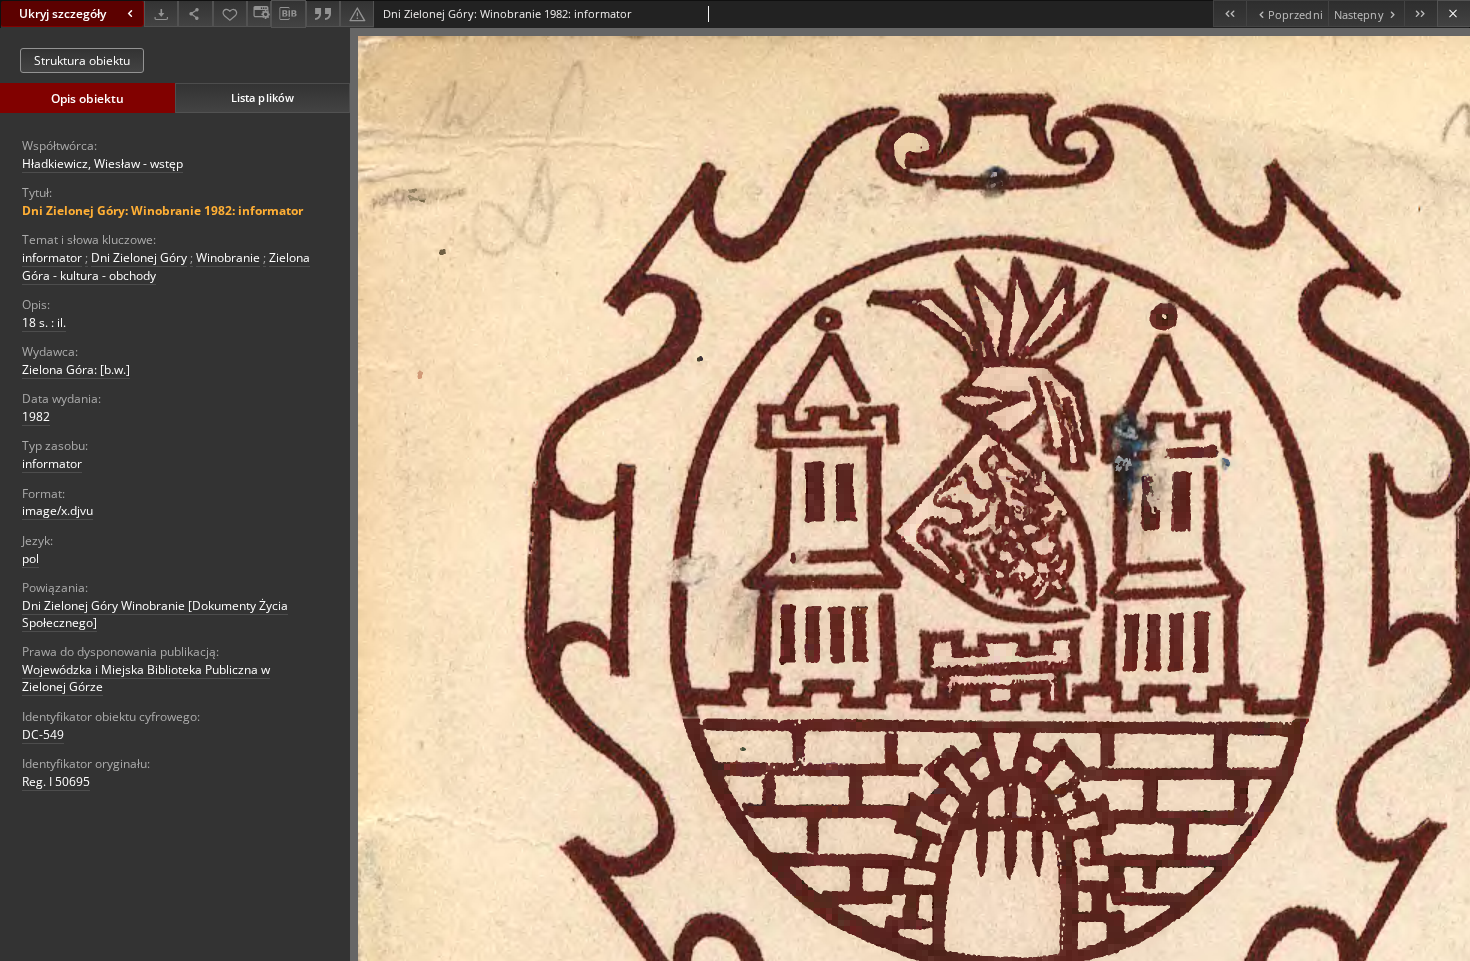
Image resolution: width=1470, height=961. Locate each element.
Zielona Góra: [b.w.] (76, 369)
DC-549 (43, 734)
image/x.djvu (57, 510)
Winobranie (228, 257)
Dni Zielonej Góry (139, 257)
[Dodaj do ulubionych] (230, 13)
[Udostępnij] (195, 13)
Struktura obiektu (82, 60)
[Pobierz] (161, 13)
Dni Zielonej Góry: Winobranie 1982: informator (162, 210)
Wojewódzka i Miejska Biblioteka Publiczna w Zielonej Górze (146, 678)
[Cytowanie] (323, 13)
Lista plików (262, 97)
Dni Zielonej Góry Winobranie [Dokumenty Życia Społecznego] (155, 614)
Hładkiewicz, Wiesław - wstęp (102, 163)
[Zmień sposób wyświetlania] (259, 13)
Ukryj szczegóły (62, 13)
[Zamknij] (1453, 13)
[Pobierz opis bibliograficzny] (288, 14)
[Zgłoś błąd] (357, 13)
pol (30, 558)
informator (52, 257)
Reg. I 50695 (56, 781)
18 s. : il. (44, 322)
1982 (36, 416)
